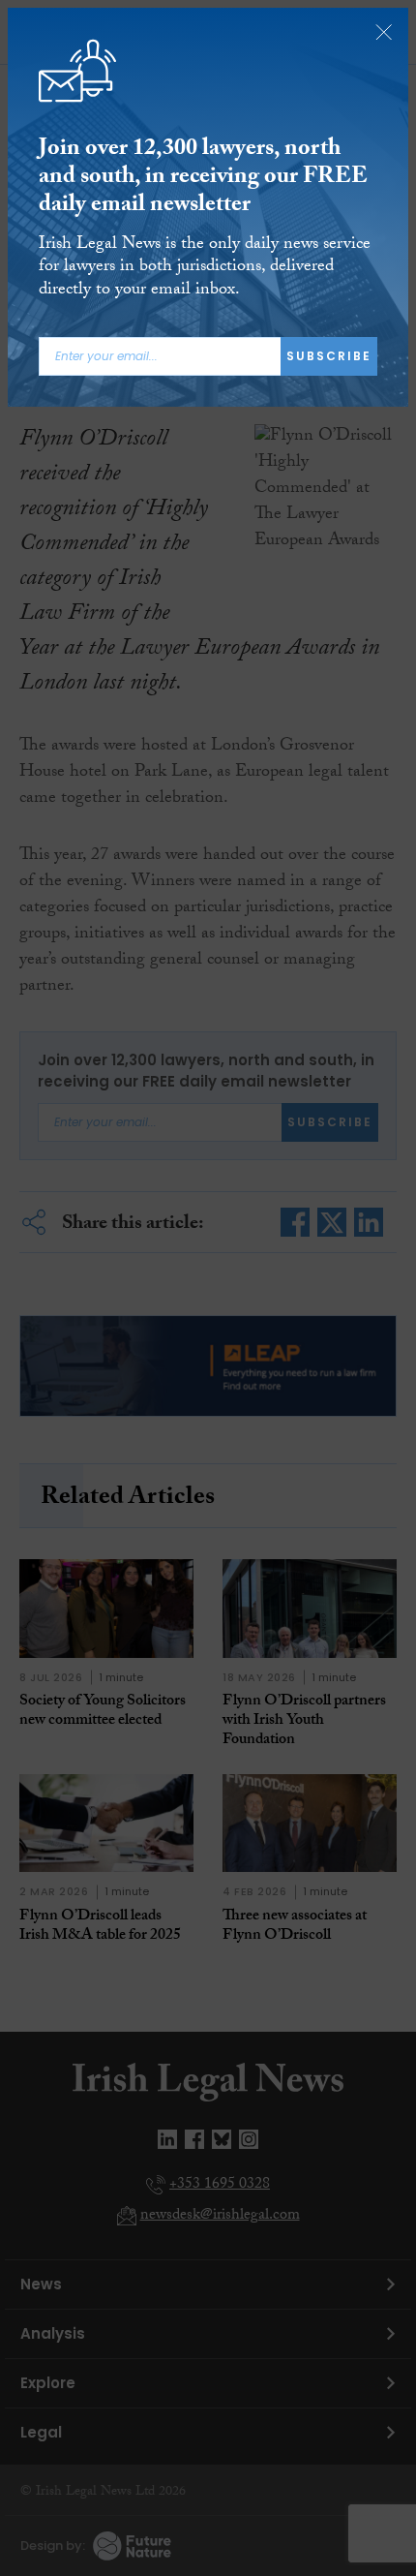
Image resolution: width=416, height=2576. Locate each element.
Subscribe (329, 356)
